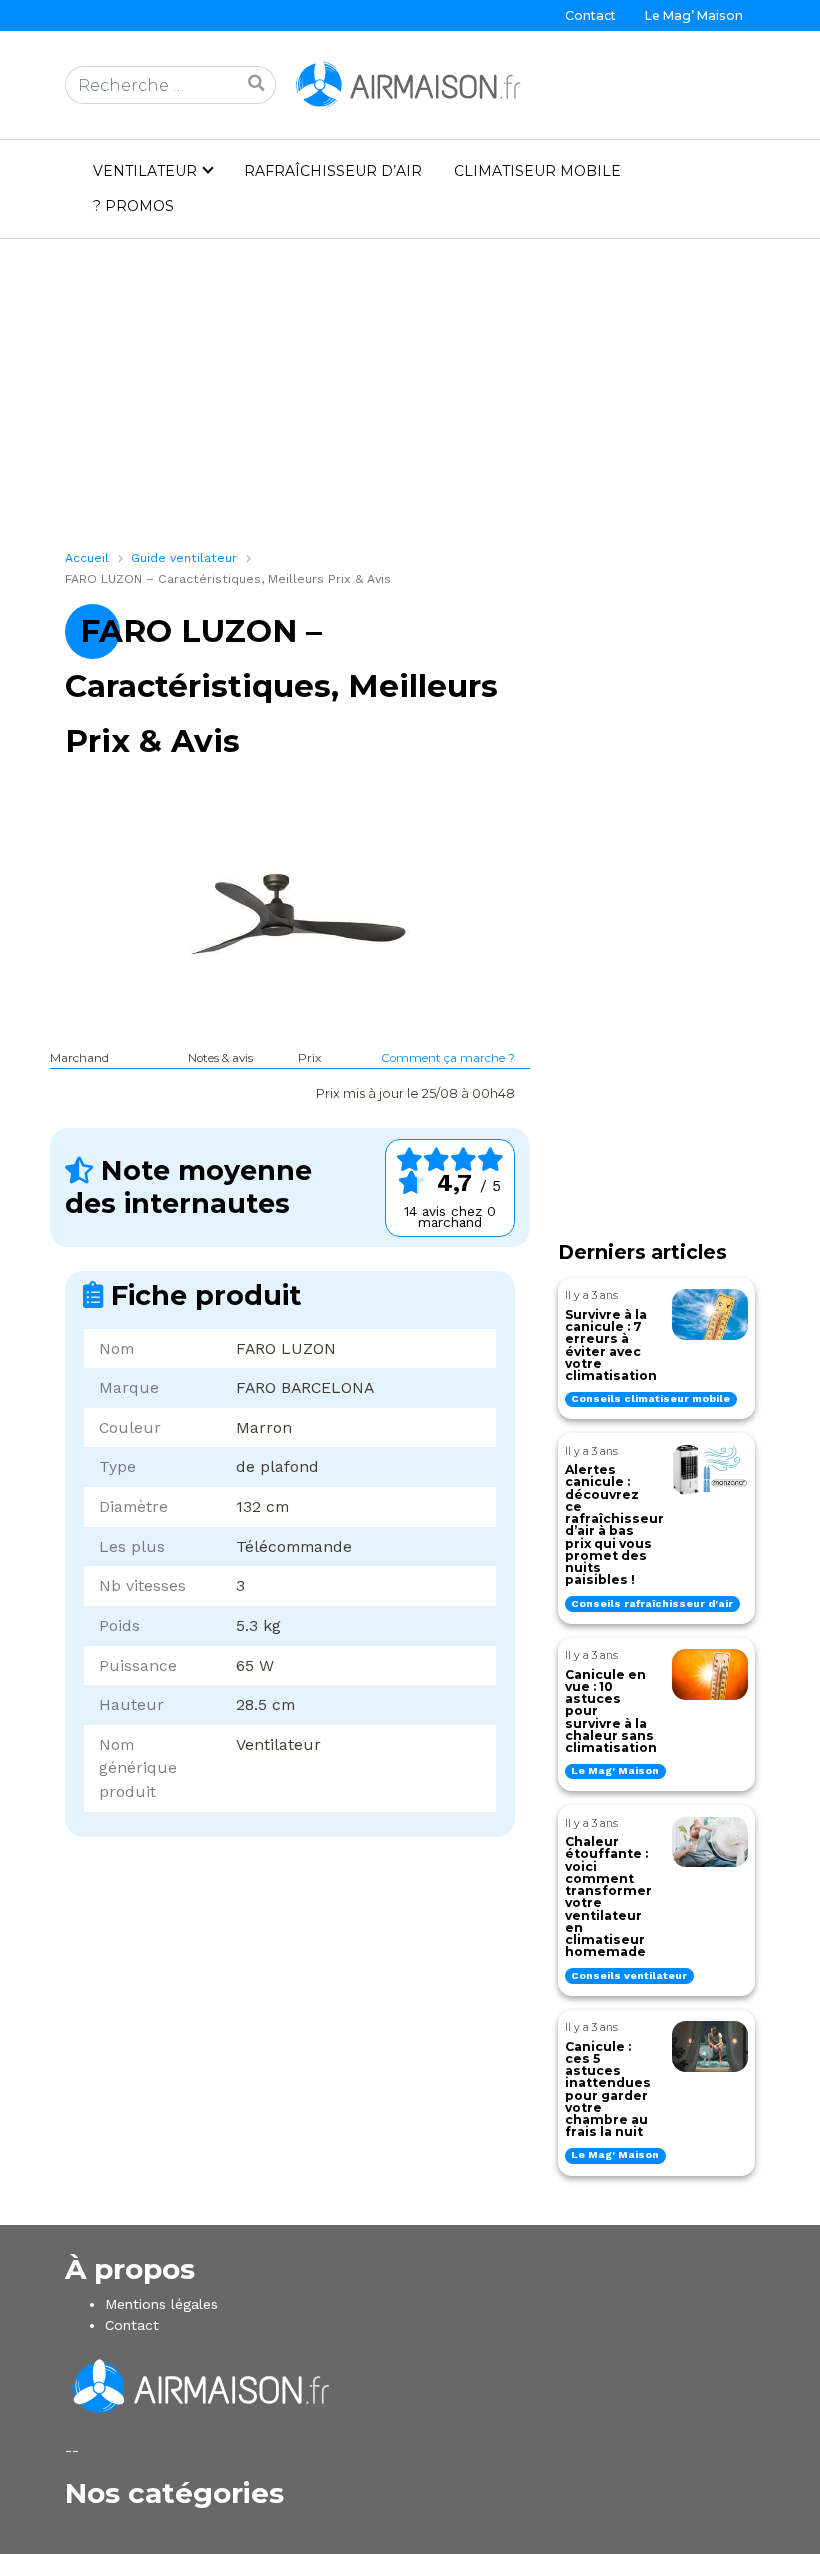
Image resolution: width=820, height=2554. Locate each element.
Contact (590, 15)
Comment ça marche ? (448, 1058)
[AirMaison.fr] (410, 84)
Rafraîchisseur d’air (333, 171)
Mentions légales (161, 2304)
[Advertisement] (410, 401)
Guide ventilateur (184, 558)
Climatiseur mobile (537, 171)
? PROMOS (133, 206)
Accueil (87, 558)
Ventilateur (145, 171)
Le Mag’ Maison (694, 15)
